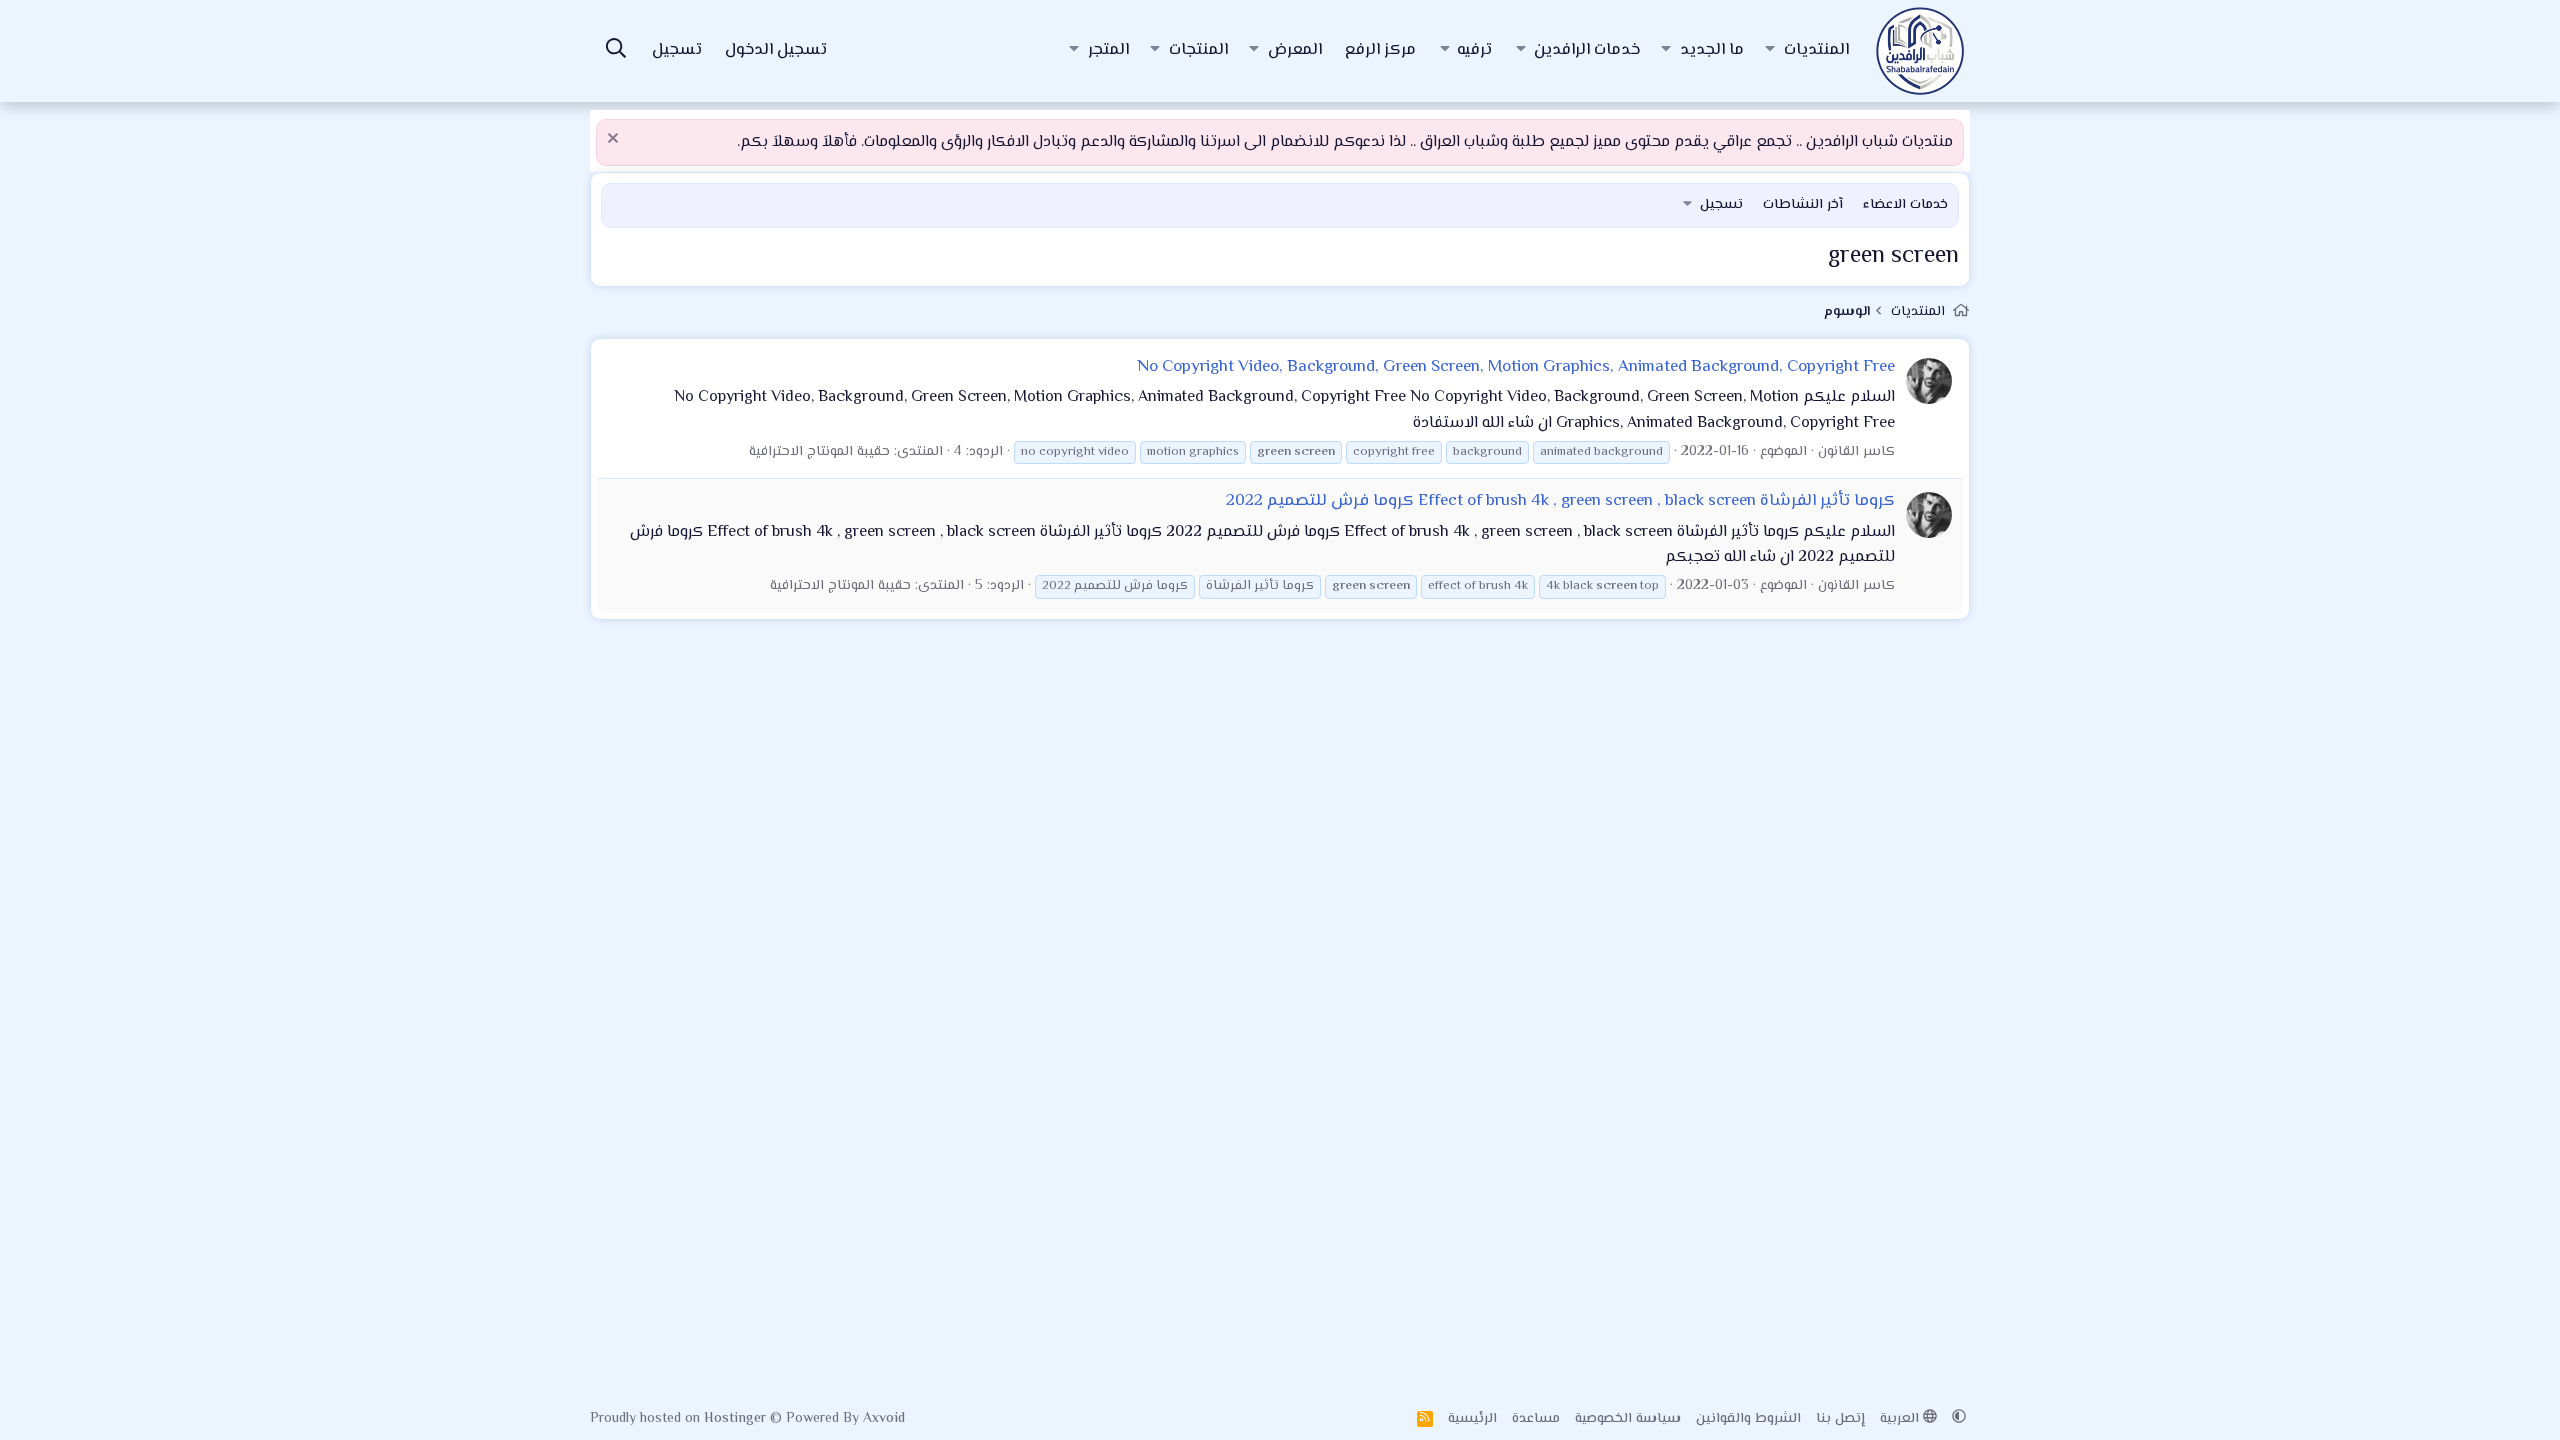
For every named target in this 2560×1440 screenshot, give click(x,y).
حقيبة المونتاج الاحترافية (819, 452)
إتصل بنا (1840, 1419)
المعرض (1295, 50)
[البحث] (616, 51)
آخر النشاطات (1803, 205)
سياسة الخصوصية (1628, 1419)
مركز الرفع (1380, 50)
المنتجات (1198, 50)
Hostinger (737, 1419)
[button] (1770, 51)
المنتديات (1816, 50)
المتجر (1108, 50)
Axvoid (884, 1419)
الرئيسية (1472, 1419)
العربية (1901, 1419)
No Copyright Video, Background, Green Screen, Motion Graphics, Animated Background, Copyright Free (1516, 367)
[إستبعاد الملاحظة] (615, 140)
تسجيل (1721, 205)
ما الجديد (1712, 50)
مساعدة (1536, 1419)
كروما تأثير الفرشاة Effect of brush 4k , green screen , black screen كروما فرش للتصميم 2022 (1560, 501)
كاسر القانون (1856, 452)
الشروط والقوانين (1748, 1419)
